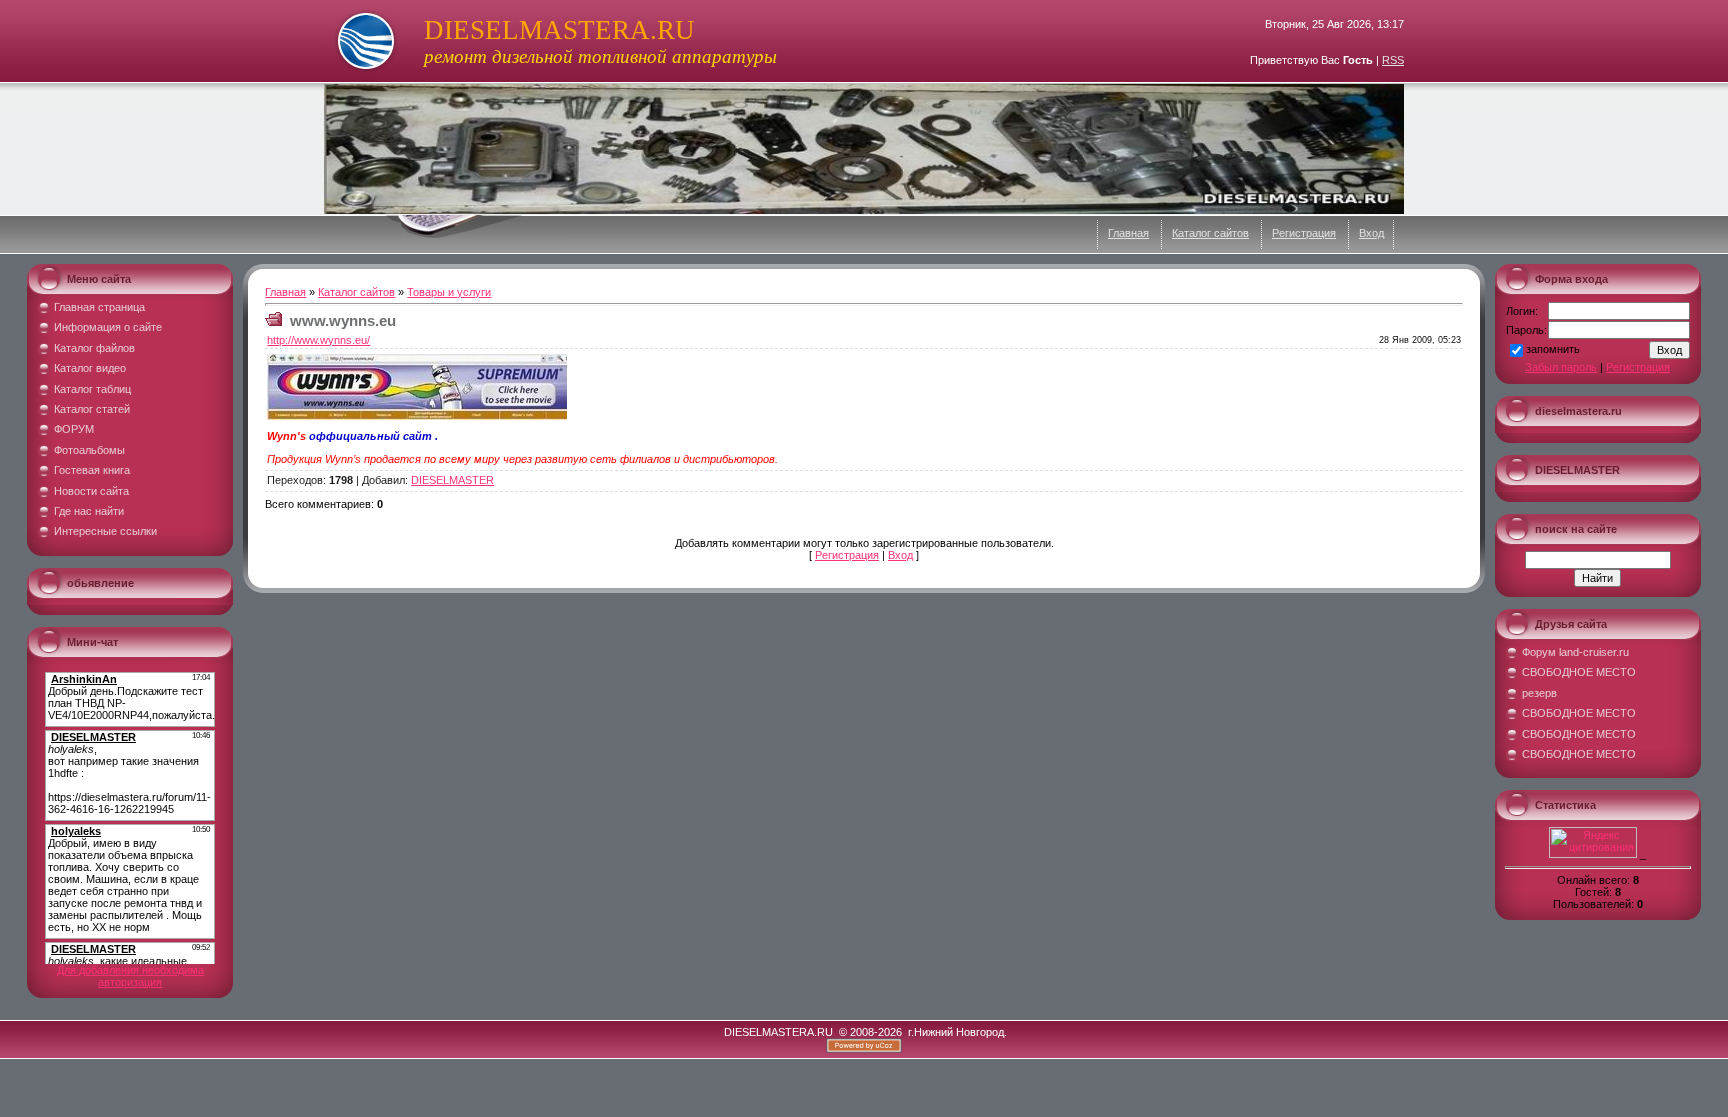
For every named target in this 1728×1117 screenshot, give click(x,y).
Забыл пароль (1561, 367)
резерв (1539, 693)
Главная (1128, 233)
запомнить (1553, 349)
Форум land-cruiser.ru (1575, 652)
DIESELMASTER (452, 480)
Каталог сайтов (1210, 233)
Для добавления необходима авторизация (130, 976)
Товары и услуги (449, 292)
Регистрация (1304, 233)
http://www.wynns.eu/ (318, 340)
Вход (1371, 233)
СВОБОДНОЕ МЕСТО (1579, 672)
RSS (1393, 60)
